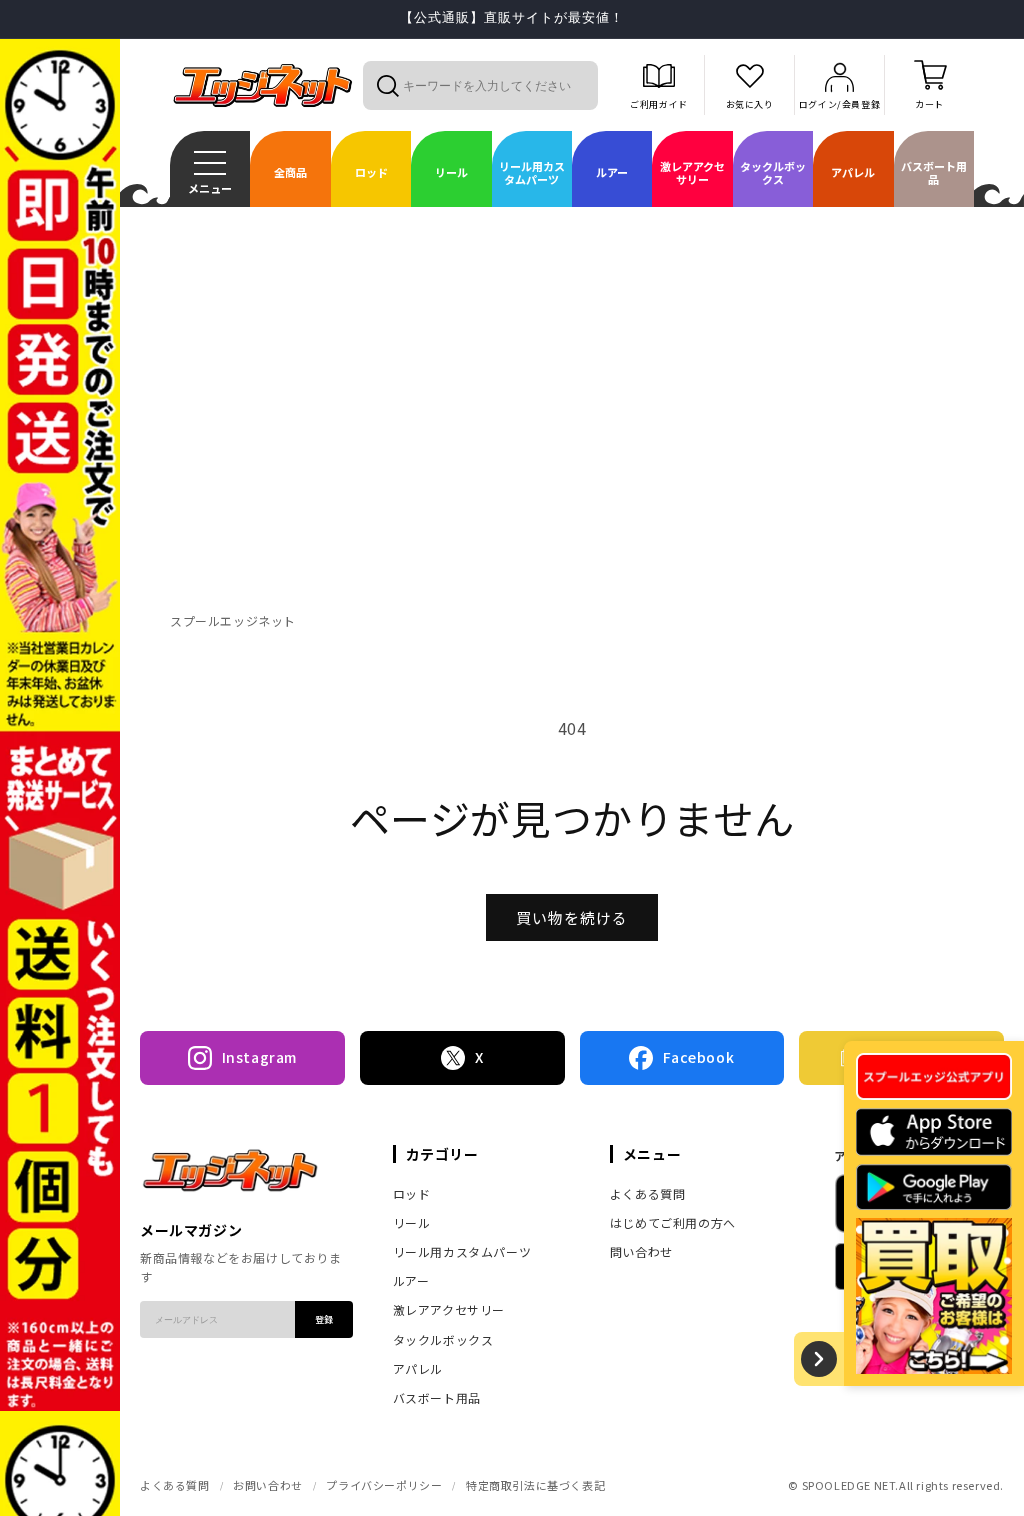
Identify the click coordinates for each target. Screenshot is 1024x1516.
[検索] (387, 85)
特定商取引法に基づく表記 (535, 1485)
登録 (324, 1319)
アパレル (418, 1368)
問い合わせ (641, 1251)
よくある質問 (648, 1193)
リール (412, 1222)
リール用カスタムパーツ (462, 1251)
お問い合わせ (268, 1485)
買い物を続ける (572, 917)
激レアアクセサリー (449, 1309)
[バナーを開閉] (819, 1359)
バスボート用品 (437, 1397)
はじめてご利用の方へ (673, 1222)
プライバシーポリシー (384, 1485)
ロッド (412, 1193)
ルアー (411, 1280)
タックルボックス (443, 1339)
